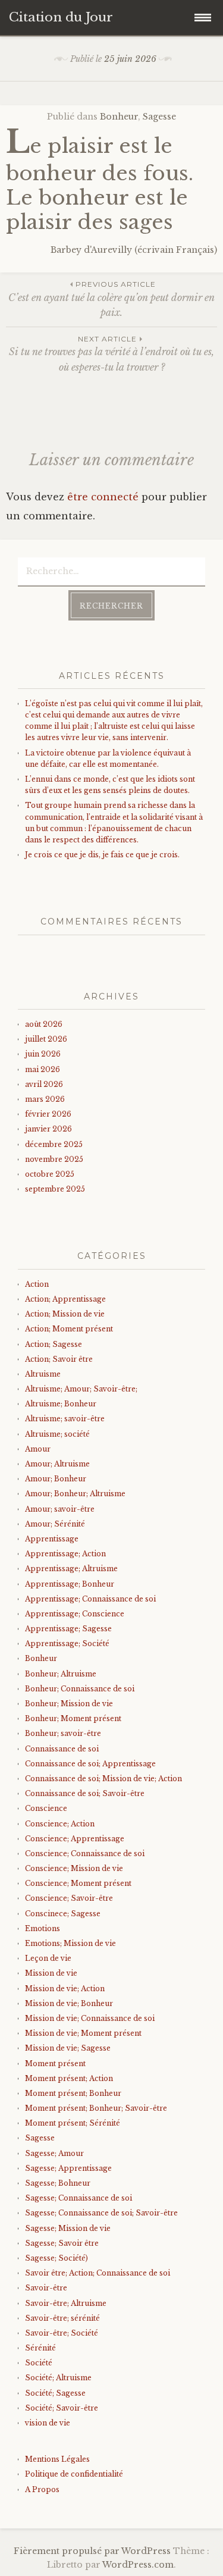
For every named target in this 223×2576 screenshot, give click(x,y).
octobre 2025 (50, 1174)
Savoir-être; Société (62, 2333)
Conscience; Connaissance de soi (85, 1853)
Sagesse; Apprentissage (68, 2168)
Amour (38, 1449)
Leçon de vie (48, 1958)
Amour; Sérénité (55, 1524)
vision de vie (48, 2423)
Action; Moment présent (69, 1329)
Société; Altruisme (58, 2378)
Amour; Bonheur (56, 1479)
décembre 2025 (54, 1144)
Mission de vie (51, 1973)
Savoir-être (46, 2288)
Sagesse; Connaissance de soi (78, 2198)
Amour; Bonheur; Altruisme (75, 1494)
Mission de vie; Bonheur (69, 2003)
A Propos (42, 2489)
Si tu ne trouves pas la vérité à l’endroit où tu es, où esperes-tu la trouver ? (111, 354)
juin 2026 (43, 1054)
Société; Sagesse (55, 2393)
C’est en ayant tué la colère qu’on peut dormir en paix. (111, 299)
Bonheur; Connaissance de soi (80, 1689)
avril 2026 (44, 1084)
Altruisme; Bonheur (61, 1404)
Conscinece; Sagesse (63, 1914)
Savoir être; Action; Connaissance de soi (98, 2273)
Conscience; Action (60, 1824)
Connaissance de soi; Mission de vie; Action (103, 1779)
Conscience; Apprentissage (75, 1839)
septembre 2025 (55, 1189)
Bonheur (119, 117)
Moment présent (55, 2063)
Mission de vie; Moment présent (83, 2033)
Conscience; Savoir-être (69, 1898)
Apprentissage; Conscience (75, 1614)
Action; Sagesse (54, 1344)
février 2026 (48, 1114)
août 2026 (44, 1024)
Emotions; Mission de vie (70, 1943)
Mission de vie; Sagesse (68, 2048)
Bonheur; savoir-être (63, 1733)
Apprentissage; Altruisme (71, 1569)
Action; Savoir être (59, 1359)
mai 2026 (43, 1069)
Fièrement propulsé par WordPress (92, 2551)
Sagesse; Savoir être (62, 2243)
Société (39, 2363)
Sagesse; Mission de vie (68, 2228)
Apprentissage (52, 1539)
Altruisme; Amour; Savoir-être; (81, 1389)
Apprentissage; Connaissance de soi (90, 1599)
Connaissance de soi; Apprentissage (90, 1764)
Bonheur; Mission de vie (69, 1704)
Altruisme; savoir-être (65, 1419)
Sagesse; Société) (56, 2258)
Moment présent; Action (69, 2078)
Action (37, 1284)
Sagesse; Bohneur (58, 2183)
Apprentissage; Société (67, 1643)
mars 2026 (45, 1099)
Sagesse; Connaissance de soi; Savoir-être (101, 2213)
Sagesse (159, 117)
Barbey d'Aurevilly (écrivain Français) (134, 250)
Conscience (46, 1808)
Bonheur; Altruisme (61, 1674)
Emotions (43, 1928)
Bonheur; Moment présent (73, 1718)
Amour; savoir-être (60, 1509)
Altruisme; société (57, 1434)
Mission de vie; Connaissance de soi (90, 2018)
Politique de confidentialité (74, 2474)
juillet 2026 (46, 1039)
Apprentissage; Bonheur (70, 1584)
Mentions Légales (57, 2459)
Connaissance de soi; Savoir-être (85, 1793)
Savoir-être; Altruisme (66, 2303)
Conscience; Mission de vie (74, 1868)
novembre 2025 (54, 1159)
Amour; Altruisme (57, 1464)
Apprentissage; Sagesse (68, 1629)
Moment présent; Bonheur (73, 2093)
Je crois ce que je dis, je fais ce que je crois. (102, 855)
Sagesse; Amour (54, 2153)
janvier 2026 (48, 1129)
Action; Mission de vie (65, 1314)
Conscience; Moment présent (78, 1883)
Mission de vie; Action (65, 1989)
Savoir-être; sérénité (62, 2318)
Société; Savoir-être (62, 2408)
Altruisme (43, 1374)
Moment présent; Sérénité (73, 2123)
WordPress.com (138, 2565)
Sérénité (40, 2348)
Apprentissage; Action (65, 1554)
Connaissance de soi (62, 1749)
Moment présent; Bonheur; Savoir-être (96, 2108)
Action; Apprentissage (65, 1299)
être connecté (103, 497)
